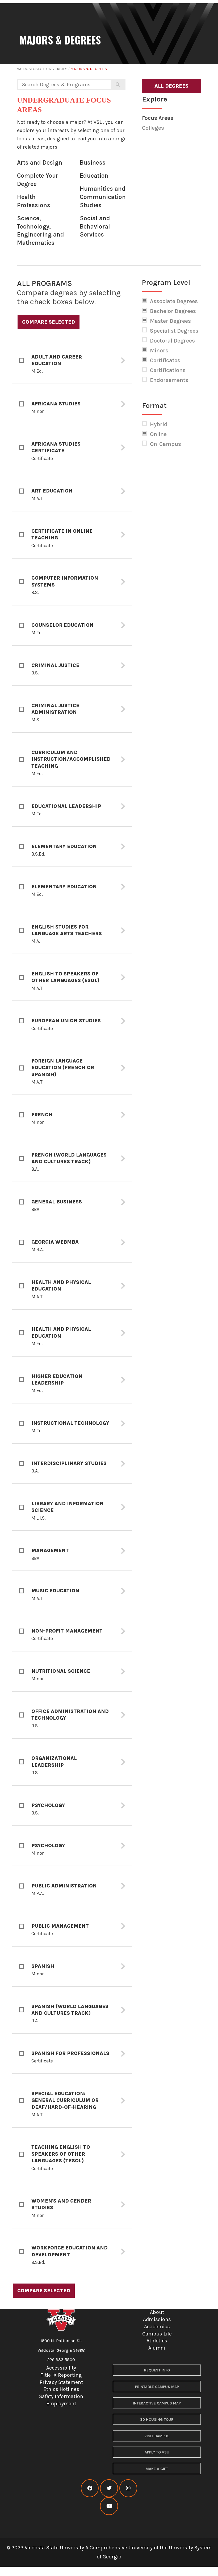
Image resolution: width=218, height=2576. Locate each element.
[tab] (72, 361)
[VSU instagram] (128, 2488)
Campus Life (157, 2334)
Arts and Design (40, 163)
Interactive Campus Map (157, 2403)
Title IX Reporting (61, 2375)
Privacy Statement (61, 2382)
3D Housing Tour (157, 2420)
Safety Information (61, 2396)
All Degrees (171, 86)
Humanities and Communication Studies (103, 197)
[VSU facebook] (90, 2488)
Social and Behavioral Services (95, 226)
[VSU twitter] (109, 2488)
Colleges (153, 128)
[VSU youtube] (109, 2506)
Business (93, 163)
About (157, 2312)
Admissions (157, 2319)
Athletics (157, 2341)
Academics (157, 2327)
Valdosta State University (42, 69)
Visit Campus (157, 2436)
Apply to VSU (157, 2452)
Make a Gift (157, 2469)
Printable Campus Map (157, 2387)
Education (94, 176)
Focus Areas (158, 118)
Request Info (157, 2370)
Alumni (157, 2348)
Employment (61, 2404)
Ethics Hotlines (61, 2389)
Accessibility (61, 2368)
